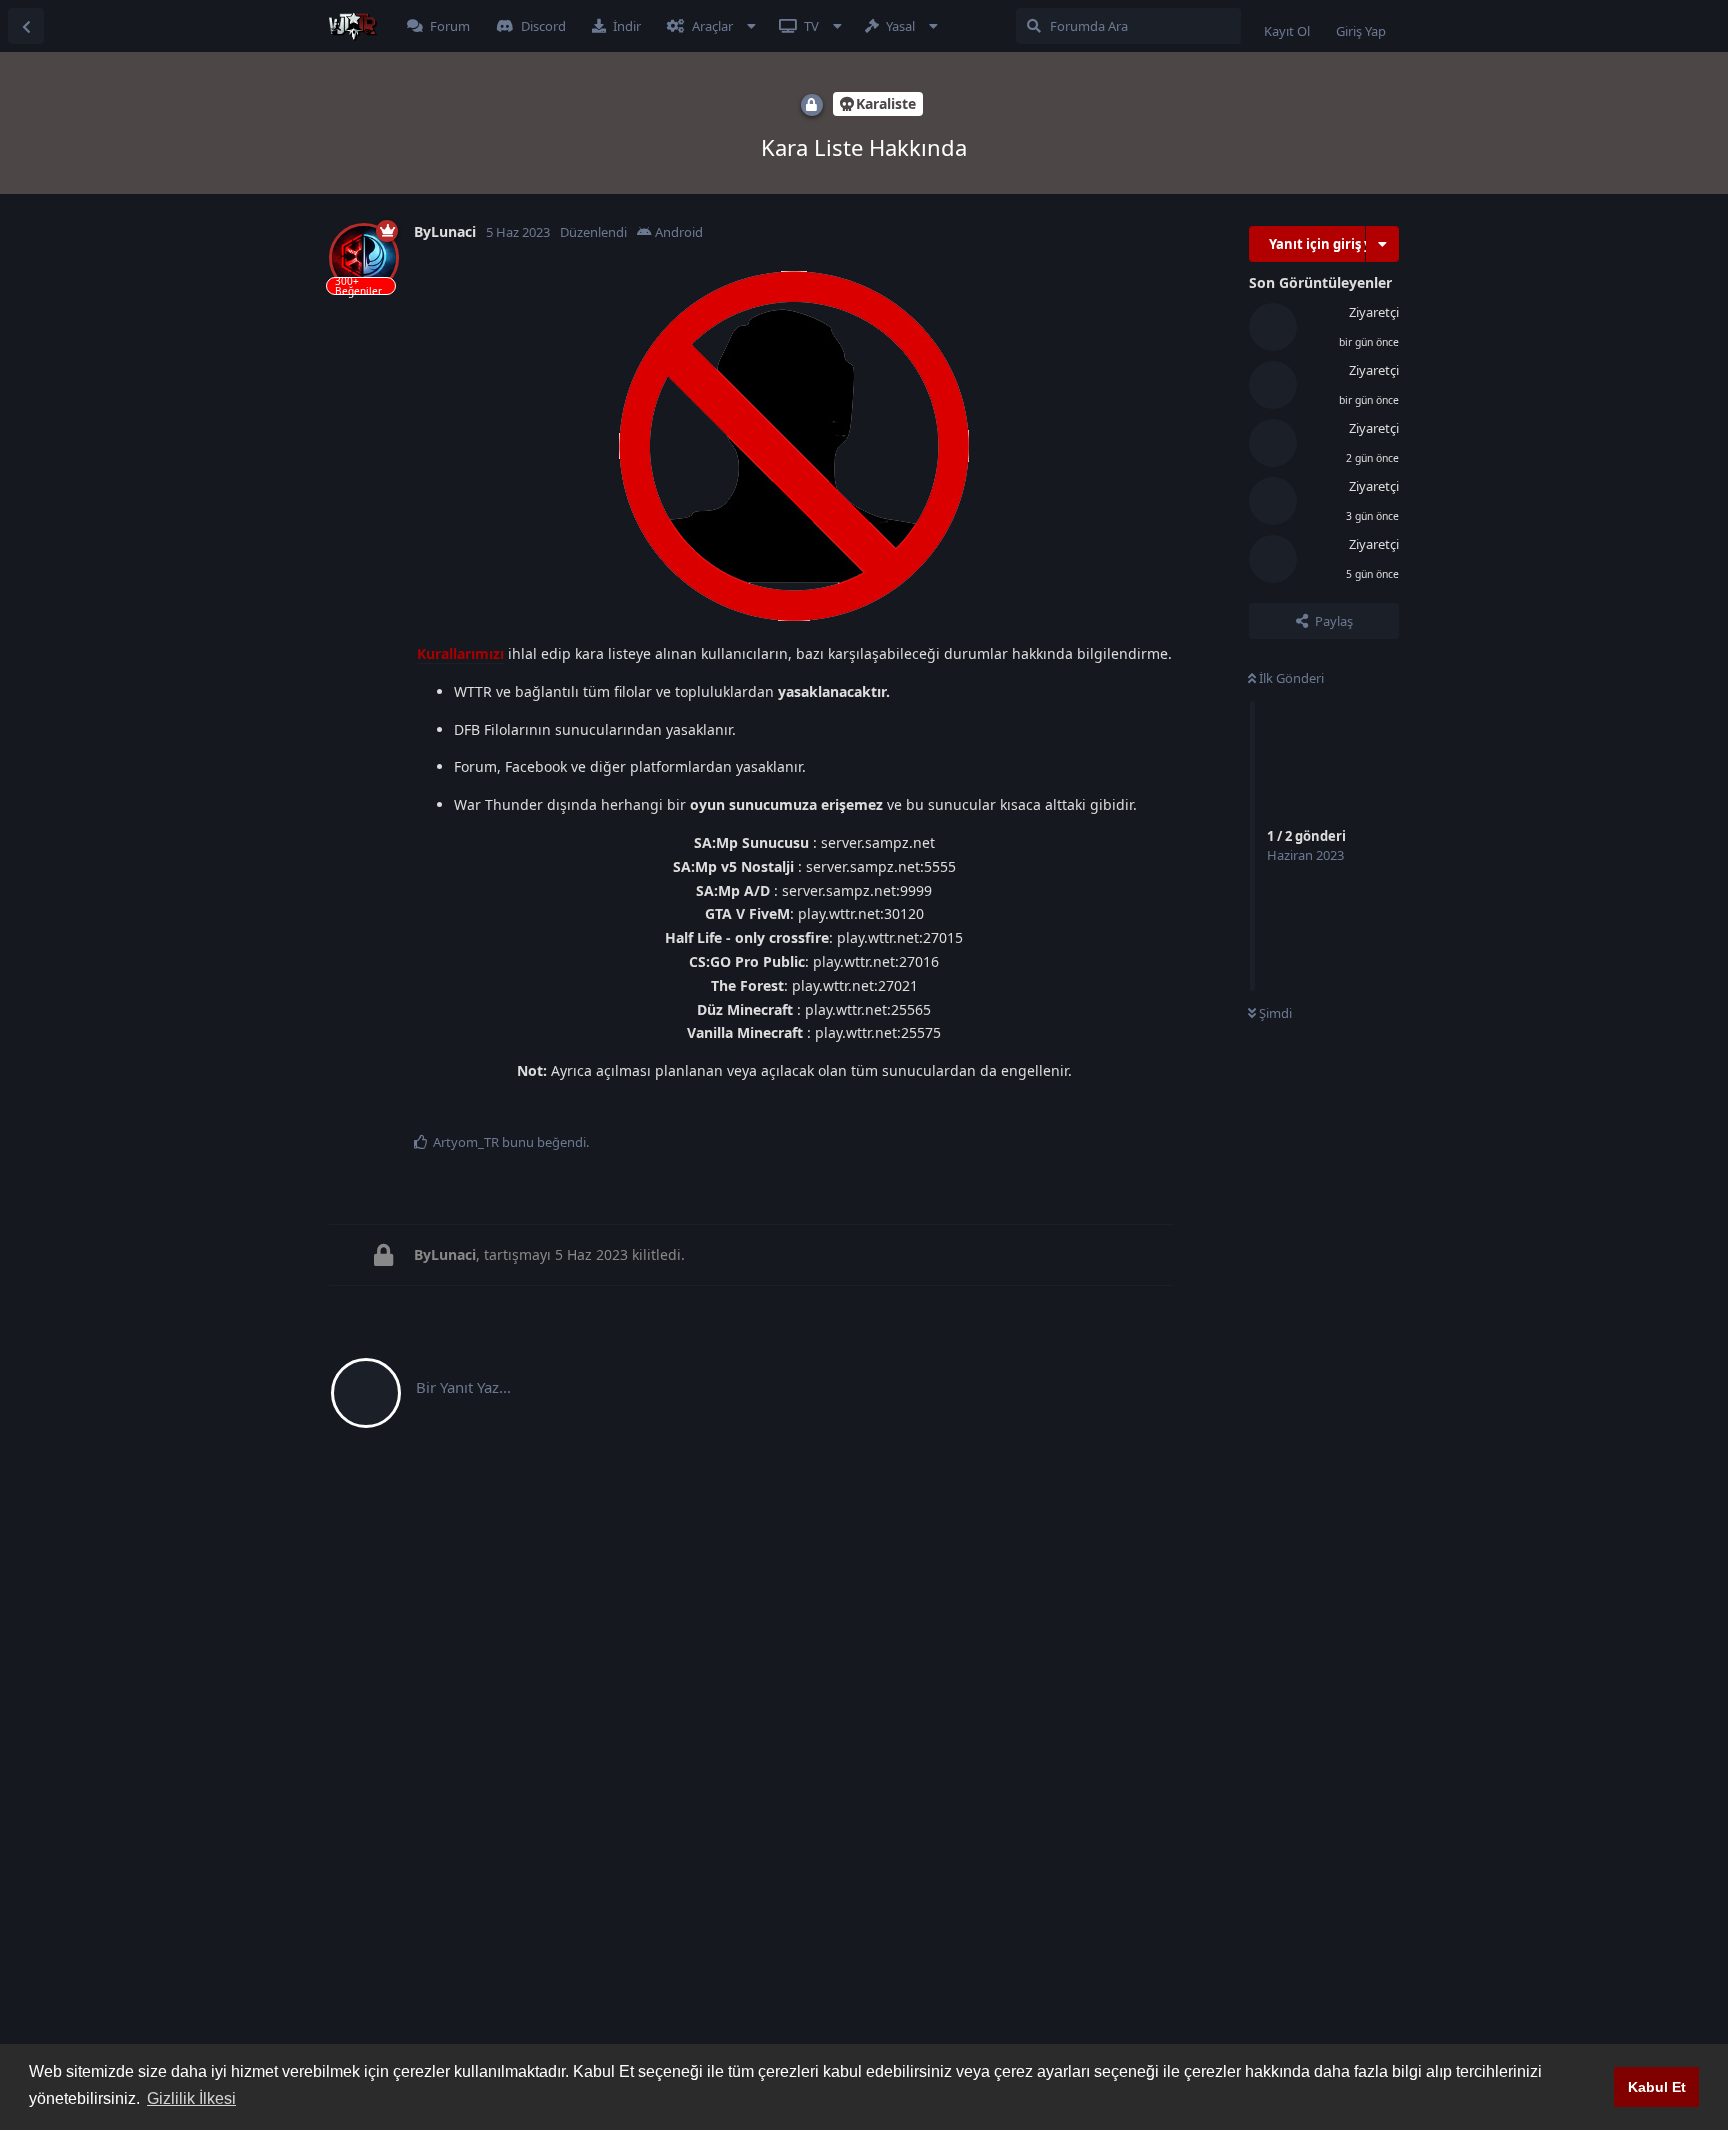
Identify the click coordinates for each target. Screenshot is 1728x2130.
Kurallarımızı (460, 653)
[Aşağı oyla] (1094, 1111)
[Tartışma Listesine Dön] (26, 26)
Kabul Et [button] (1657, 2087)
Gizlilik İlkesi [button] (191, 2098)
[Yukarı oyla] (1051, 1111)
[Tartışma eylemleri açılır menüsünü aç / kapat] (1382, 244)
